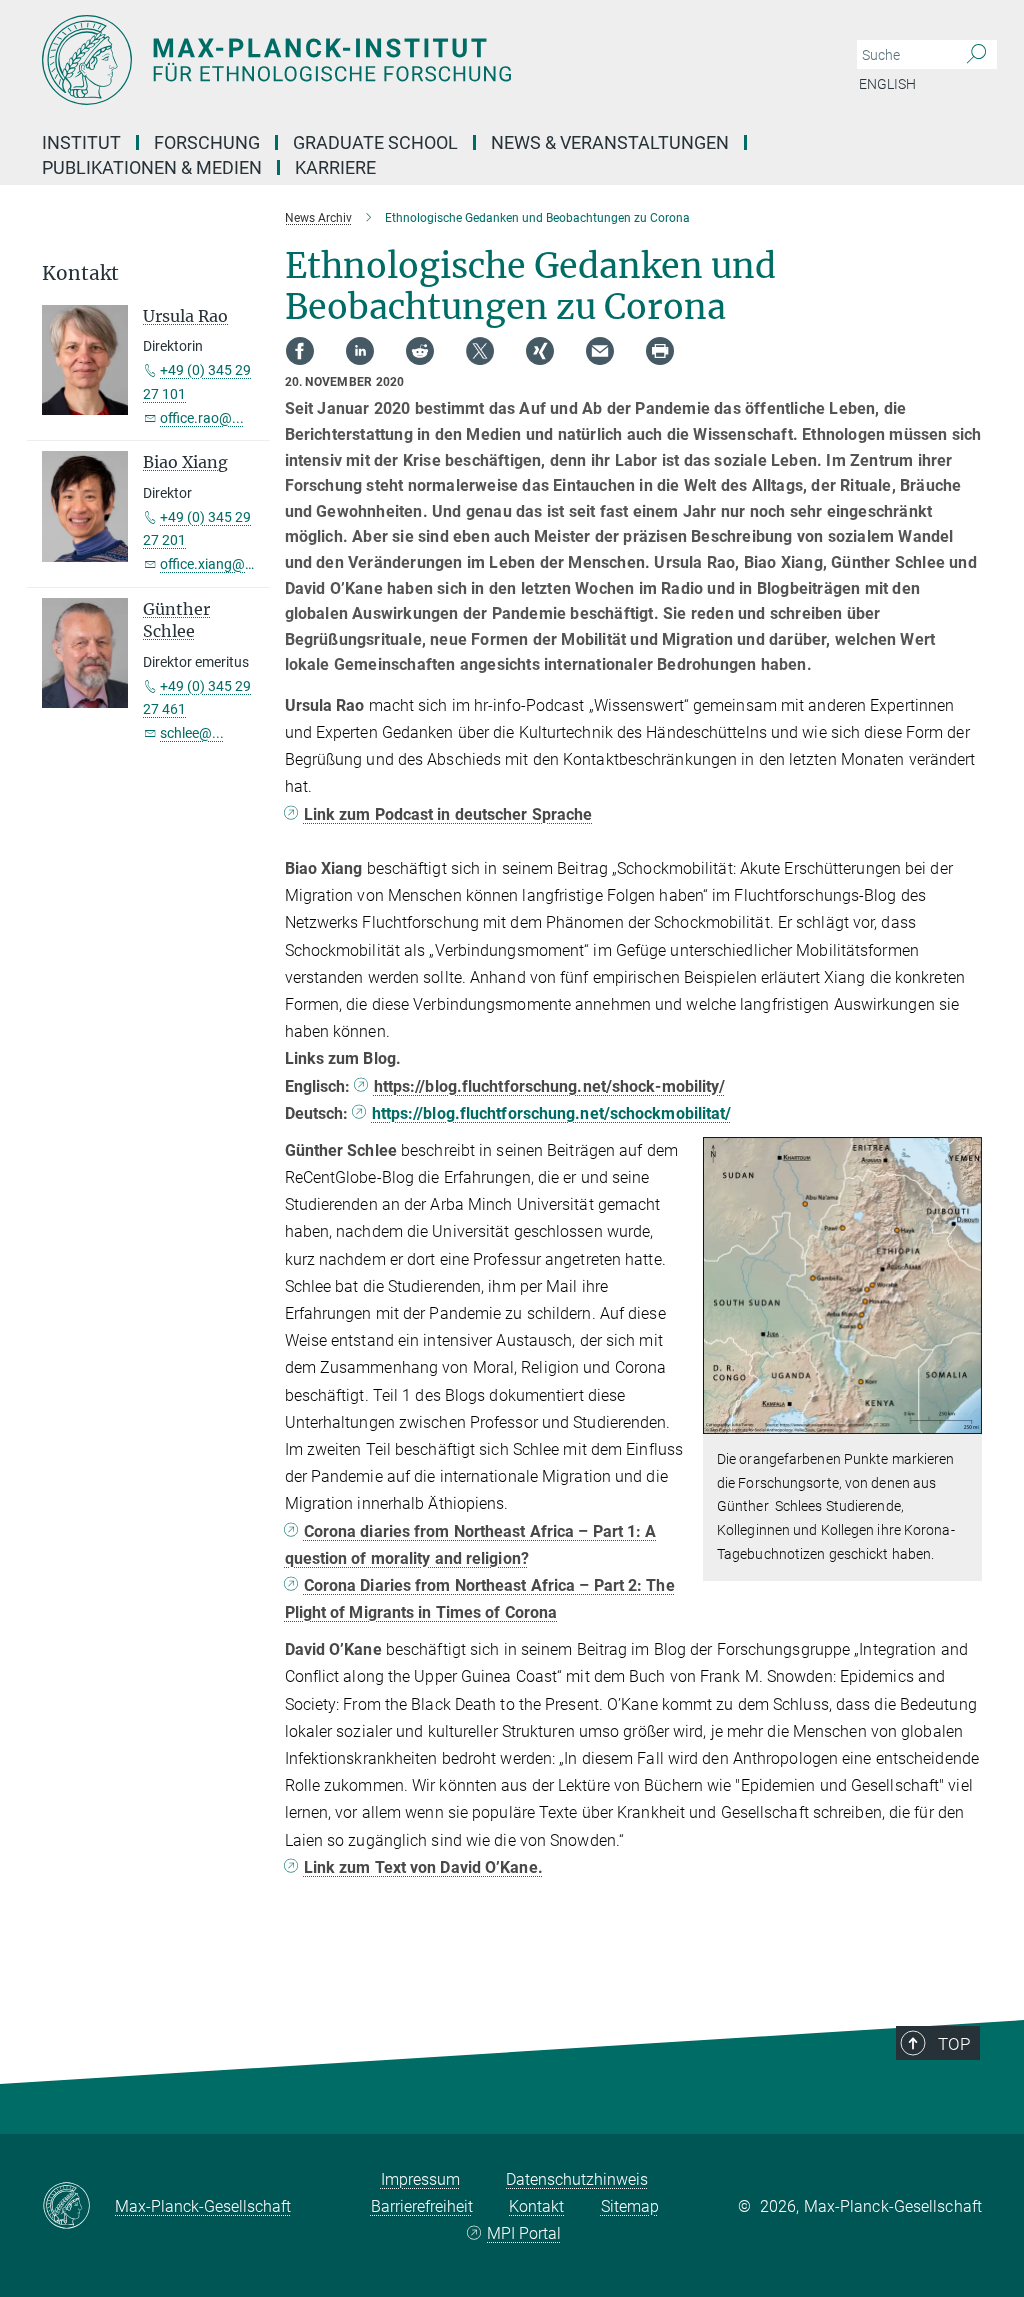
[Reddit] (420, 351)
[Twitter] (480, 351)
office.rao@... (202, 418)
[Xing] (540, 351)
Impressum (420, 2179)
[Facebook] (300, 351)
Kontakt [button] (80, 273)
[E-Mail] (600, 351)
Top (954, 2044)
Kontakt (536, 2206)
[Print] (660, 351)
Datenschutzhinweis (577, 2179)
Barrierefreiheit (422, 2206)
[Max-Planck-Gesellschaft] (78, 2207)
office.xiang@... (208, 564)
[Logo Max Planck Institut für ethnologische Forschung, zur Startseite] (417, 60)
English (887, 84)
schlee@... (192, 733)
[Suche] (976, 55)
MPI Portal (524, 2233)
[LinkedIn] (360, 351)
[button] (964, 1419)
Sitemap (630, 2206)
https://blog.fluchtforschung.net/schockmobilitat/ (551, 1113)
